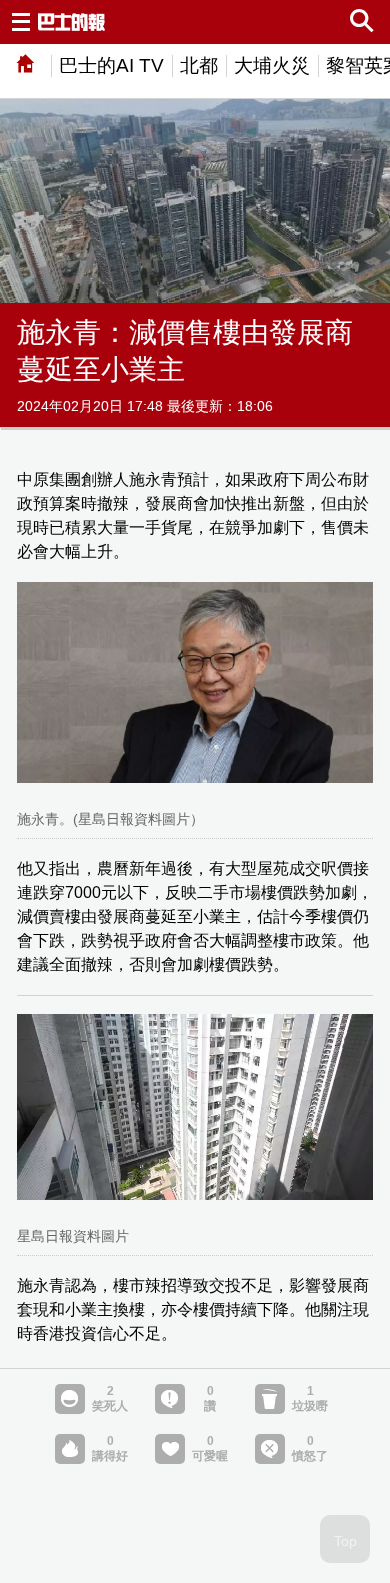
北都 (199, 65)
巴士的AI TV (111, 65)
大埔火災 (272, 65)
